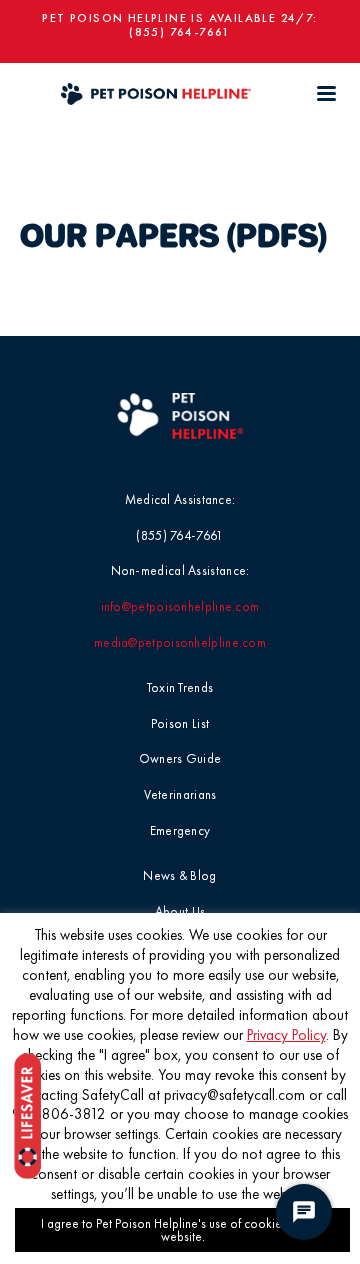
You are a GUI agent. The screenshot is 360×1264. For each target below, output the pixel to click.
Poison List (180, 723)
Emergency (180, 830)
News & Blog (179, 875)
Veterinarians (180, 794)
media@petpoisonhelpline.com (180, 642)
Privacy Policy (286, 1035)
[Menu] (326, 93)
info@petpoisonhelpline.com (180, 606)
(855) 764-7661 (180, 32)
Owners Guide (180, 758)
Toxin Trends (180, 687)
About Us (180, 911)
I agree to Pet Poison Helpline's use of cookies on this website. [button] (182, 1230)
